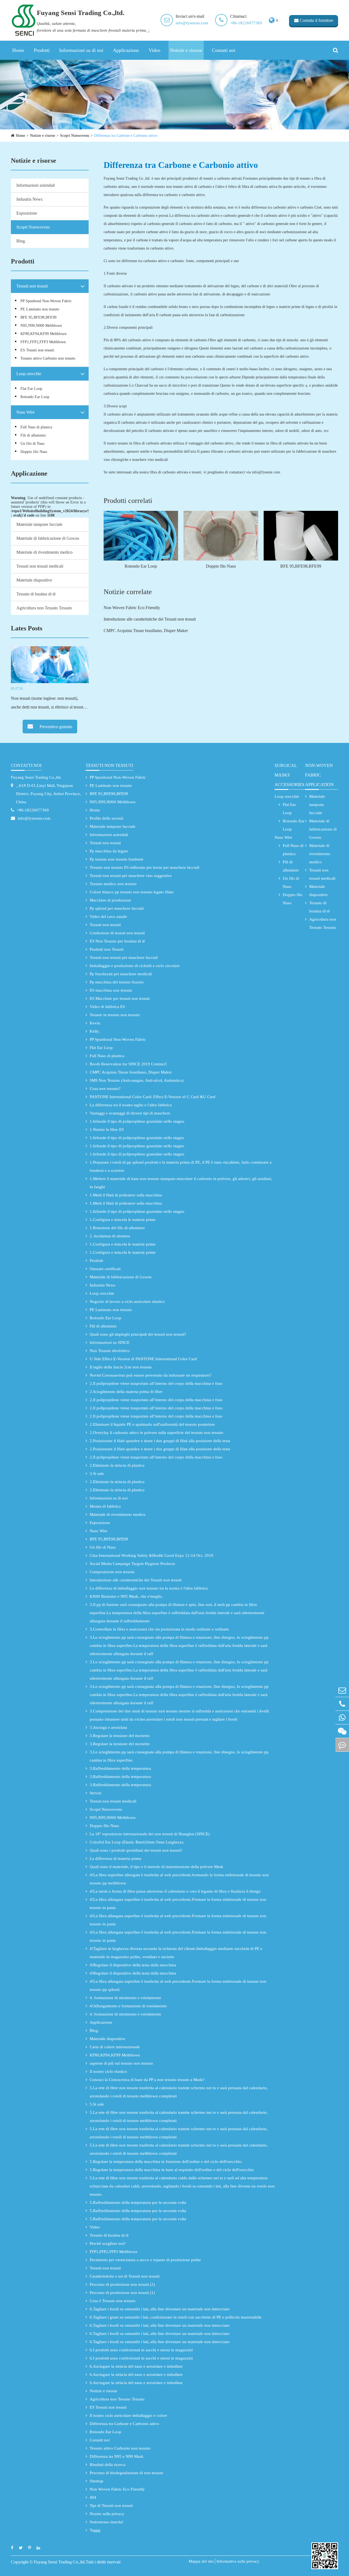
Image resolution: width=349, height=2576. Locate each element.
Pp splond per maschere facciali (117, 908)
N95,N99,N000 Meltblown (41, 326)
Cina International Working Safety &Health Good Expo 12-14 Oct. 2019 (151, 1555)
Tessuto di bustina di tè (36, 594)
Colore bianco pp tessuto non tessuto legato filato (132, 892)
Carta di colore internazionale (115, 2047)
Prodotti (42, 50)
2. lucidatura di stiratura (110, 1236)
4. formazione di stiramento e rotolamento (125, 1998)
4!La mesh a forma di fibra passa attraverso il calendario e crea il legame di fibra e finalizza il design (175, 1891)
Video (154, 50)
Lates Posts (27, 628)
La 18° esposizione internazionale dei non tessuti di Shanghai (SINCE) (150, 1834)
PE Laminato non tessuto (40, 309)
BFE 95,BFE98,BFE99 (38, 317)
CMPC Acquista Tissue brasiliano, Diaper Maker (146, 631)
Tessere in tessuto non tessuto (115, 1015)
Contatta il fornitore (316, 20)
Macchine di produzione (110, 900)
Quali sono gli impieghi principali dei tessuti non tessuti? (138, 1334)
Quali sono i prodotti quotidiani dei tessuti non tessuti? (136, 1850)
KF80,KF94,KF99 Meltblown (43, 334)
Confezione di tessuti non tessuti (117, 933)
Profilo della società (106, 818)
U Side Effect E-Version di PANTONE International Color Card (143, 1359)
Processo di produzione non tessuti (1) (122, 2293)
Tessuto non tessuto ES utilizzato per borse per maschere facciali (145, 867)
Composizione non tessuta (112, 1572)
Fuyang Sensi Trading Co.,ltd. (36, 777)
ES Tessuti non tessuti (37, 350)
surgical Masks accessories (289, 775)
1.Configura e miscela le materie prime (123, 1220)
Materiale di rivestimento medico (44, 552)
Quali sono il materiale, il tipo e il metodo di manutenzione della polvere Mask (157, 1867)
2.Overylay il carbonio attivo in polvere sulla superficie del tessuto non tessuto (157, 1433)
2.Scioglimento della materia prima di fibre (126, 1392)
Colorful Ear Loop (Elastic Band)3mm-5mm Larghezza (137, 1842)
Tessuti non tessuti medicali (40, 566)
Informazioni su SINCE (110, 1342)
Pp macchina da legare (109, 851)
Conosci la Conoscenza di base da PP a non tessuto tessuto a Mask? (147, 2080)
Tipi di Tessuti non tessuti (111, 2506)
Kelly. (95, 1031)
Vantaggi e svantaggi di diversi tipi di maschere (130, 1113)
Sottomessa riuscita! (107, 2522)
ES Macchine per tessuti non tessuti (120, 998)
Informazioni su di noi (81, 50)
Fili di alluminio (33, 435)
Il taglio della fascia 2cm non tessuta (121, 1367)
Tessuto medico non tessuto (113, 884)
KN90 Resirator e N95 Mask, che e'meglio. (126, 1596)
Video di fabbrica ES (107, 1007)
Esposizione (27, 213)
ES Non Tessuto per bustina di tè (117, 941)
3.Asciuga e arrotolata (108, 1727)
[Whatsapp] (342, 1717)
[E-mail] (342, 1690)
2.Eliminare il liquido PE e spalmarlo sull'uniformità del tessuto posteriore (152, 1424)
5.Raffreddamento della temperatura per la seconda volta (138, 2203)
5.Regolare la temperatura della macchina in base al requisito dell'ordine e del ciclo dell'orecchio (172, 2170)
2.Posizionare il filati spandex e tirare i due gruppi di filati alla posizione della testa (160, 1441)
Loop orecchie (29, 374)
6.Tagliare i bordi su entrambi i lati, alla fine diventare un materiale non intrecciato (160, 2309)
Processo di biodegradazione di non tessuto (127, 2473)
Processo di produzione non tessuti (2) (122, 2284)
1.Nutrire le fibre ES (107, 1130)
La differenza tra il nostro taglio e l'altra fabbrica (131, 1105)
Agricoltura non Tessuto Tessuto (44, 608)
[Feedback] (342, 1745)
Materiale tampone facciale (39, 524)
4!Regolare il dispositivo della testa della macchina (133, 1965)
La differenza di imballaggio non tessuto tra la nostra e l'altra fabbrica (149, 1588)
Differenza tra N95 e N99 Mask (117, 2456)
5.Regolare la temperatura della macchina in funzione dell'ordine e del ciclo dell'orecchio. (166, 2162)
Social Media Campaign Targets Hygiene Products (132, 1564)
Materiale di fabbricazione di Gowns (48, 538)
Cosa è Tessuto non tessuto (113, 2301)
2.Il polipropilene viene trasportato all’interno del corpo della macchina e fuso (156, 1383)
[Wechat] (342, 1731)
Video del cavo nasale (108, 917)
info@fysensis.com (192, 23)
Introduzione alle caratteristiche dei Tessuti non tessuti (150, 619)
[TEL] (342, 1704)
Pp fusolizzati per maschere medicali (121, 974)
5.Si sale (97, 2104)
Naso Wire (25, 412)
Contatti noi (224, 50)
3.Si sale (97, 1474)
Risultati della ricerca (108, 2465)
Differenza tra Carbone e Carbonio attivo (126, 136)
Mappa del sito (201, 2561)
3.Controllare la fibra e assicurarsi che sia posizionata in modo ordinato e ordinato (159, 1629)
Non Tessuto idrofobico (110, 1351)
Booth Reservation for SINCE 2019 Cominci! (128, 1064)
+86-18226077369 (246, 23)
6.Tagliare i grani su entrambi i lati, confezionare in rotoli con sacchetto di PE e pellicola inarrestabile (176, 2317)
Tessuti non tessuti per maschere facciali (124, 958)
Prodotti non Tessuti (107, 949)
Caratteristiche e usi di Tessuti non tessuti (125, 2276)
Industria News (29, 199)
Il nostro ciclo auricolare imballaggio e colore (128, 2415)
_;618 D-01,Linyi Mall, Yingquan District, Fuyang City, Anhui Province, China (49, 794)
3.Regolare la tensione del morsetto (120, 1736)
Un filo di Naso (32, 444)
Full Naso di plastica (36, 427)
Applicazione (126, 50)
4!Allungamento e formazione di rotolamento (128, 2006)
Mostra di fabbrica (105, 1506)
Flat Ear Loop (31, 389)
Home (18, 50)
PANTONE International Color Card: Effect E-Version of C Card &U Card (153, 1097)
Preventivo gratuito (55, 727)
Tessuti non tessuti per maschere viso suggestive (131, 876)
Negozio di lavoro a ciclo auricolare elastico (127, 1302)
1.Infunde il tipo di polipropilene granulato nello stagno (137, 1121)
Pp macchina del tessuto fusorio (117, 982)
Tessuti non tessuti (32, 286)
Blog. (21, 241)
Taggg (95, 2530)
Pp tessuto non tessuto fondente (117, 859)
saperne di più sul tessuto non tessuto (121, 2063)
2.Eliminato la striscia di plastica (117, 1465)
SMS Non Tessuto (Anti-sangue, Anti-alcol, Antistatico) (137, 1080)
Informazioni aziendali (36, 185)
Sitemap (97, 2481)
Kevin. (95, 1023)
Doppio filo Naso (34, 452)
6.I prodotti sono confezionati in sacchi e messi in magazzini (141, 2350)
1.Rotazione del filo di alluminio (117, 1228)
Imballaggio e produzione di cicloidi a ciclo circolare (135, 966)
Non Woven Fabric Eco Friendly (132, 608)
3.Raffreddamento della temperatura (120, 1768)
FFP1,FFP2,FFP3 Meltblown (43, 342)
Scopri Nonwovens (75, 136)
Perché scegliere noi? (108, 2243)
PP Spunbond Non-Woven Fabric (46, 301)
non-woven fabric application (319, 775)
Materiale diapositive (34, 580)
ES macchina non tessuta (111, 990)
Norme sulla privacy (107, 2514)
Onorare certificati (105, 1269)
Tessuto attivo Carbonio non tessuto (48, 358)
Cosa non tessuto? (105, 1089)
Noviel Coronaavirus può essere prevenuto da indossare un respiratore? (151, 1375)
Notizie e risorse (186, 50)
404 (93, 2497)
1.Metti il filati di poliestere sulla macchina (126, 1195)
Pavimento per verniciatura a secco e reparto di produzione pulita (145, 2260)
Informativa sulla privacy (238, 2561)
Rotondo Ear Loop (35, 397)
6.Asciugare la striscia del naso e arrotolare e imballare (136, 2366)
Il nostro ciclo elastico (108, 2071)
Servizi (96, 1793)
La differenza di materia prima (115, 1858)
